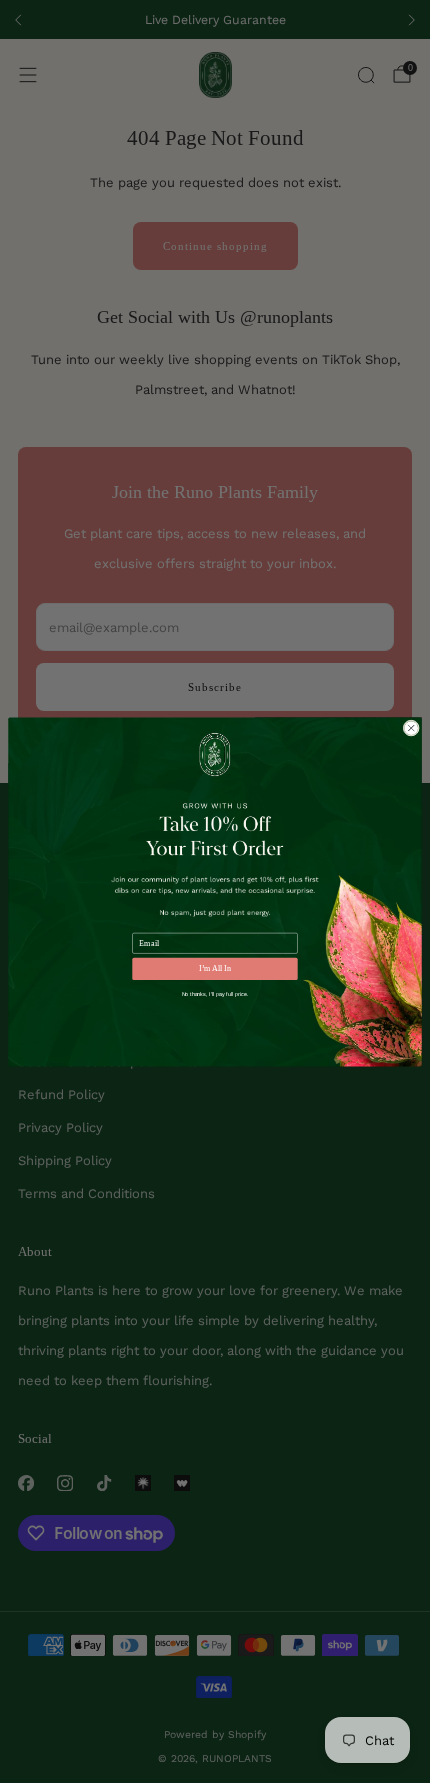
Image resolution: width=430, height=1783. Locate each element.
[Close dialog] (411, 727)
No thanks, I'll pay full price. (215, 994)
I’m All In (214, 968)
